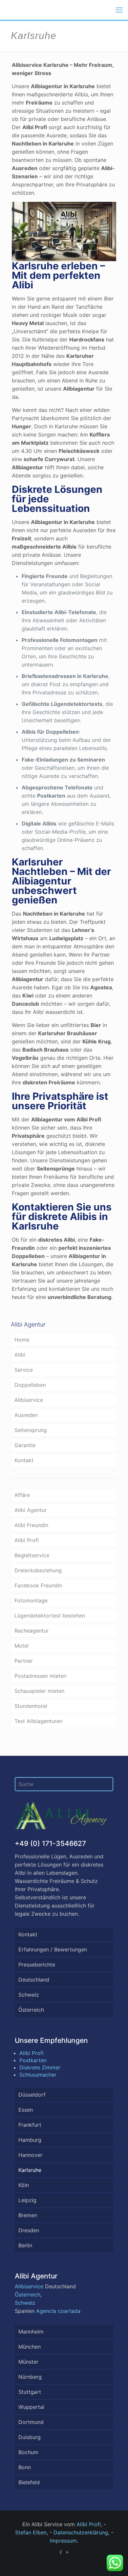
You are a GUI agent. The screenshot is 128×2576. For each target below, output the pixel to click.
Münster (28, 2362)
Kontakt (24, 1460)
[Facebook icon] (61, 2552)
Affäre (22, 1495)
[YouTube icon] (67, 2552)
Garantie (25, 1445)
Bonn (25, 2467)
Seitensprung (31, 1430)
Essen (26, 2110)
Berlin (25, 2245)
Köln (24, 2185)
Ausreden (26, 1415)
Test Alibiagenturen (38, 1721)
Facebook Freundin (38, 1585)
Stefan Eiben (31, 2532)
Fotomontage (31, 1600)
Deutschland (34, 1980)
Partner (24, 1661)
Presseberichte (37, 1965)
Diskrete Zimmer (40, 2067)
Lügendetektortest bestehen (50, 1616)
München (30, 2347)
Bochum (28, 2452)
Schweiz (29, 1995)
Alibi (20, 1355)
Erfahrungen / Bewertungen (53, 1949)
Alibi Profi (27, 1540)
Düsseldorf (32, 2095)
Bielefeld (29, 2482)
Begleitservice (32, 1555)
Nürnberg (30, 2377)
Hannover (30, 2155)
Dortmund (31, 2422)
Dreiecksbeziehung (38, 1570)
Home (22, 1340)
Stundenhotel (31, 1706)
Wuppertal (31, 2407)
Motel (21, 1646)
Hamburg (30, 2140)
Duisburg (30, 2437)
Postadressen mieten (40, 1676)
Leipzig (27, 2200)
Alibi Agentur (31, 1510)
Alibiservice (29, 1400)
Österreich (31, 2010)
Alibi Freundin (31, 1525)
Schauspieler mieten (39, 1691)
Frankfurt (30, 2125)
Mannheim (31, 2332)
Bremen (28, 2215)
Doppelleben (30, 1385)
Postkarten (33, 2060)
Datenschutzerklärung (81, 2532)
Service (24, 1370)
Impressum (63, 2541)
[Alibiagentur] (5, 10)
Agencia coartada (58, 2311)
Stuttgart (30, 2392)
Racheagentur (32, 1631)
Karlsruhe (30, 2170)
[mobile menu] (119, 10)
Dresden (29, 2230)
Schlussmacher (38, 2075)
